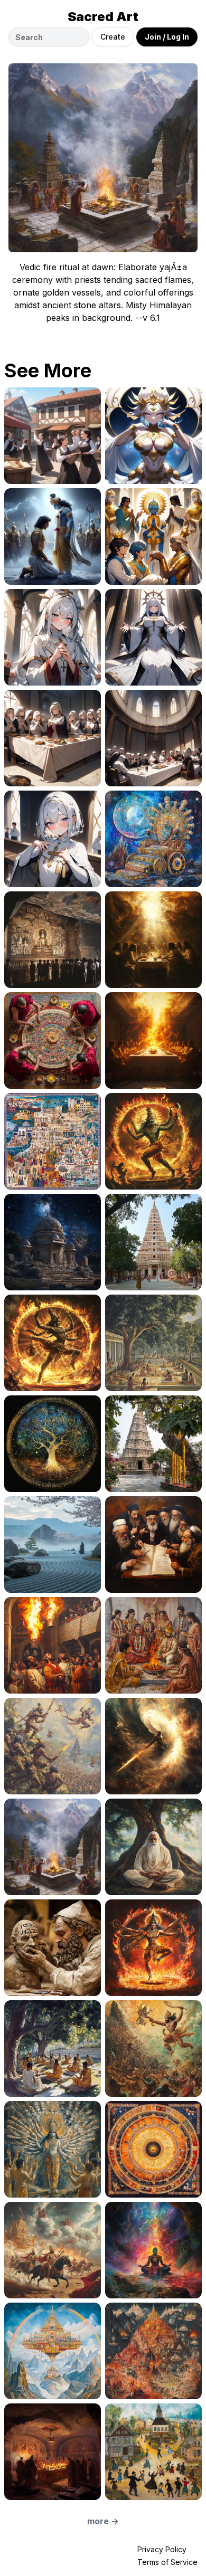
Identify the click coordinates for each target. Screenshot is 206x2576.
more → (103, 2521)
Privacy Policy (162, 2549)
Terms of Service (167, 2562)
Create (113, 37)
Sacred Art (103, 17)
